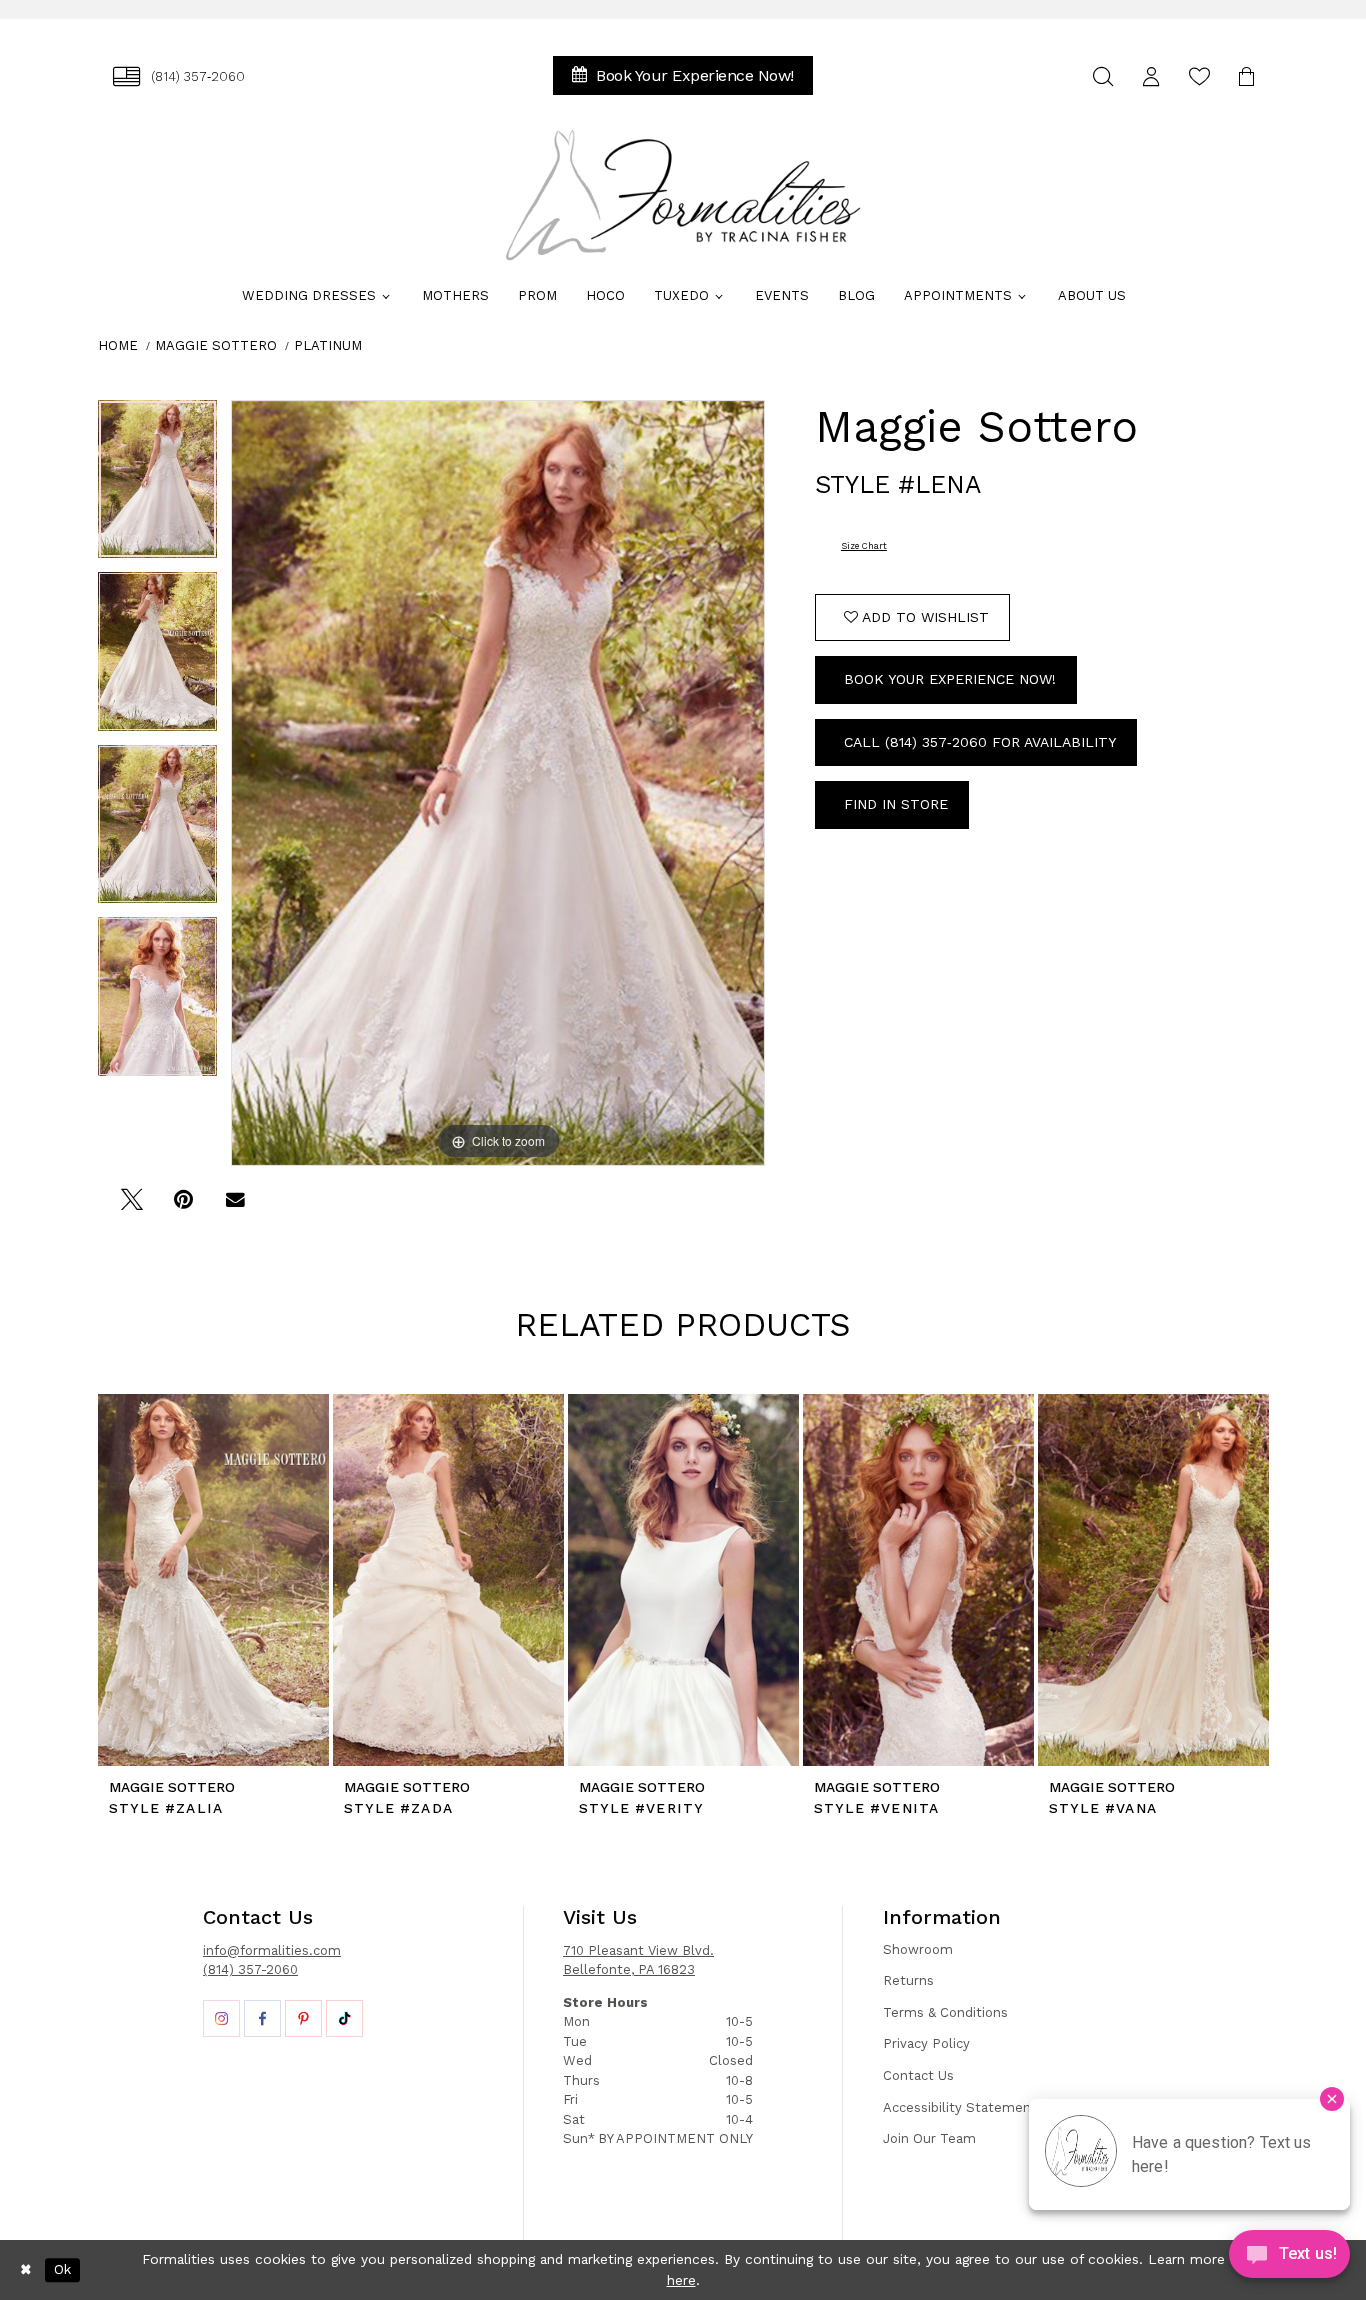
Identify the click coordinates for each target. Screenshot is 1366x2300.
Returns (908, 1980)
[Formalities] (683, 195)
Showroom (918, 1949)
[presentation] (213, 1580)
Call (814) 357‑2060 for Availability (980, 742)
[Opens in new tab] (221, 2018)
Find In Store (896, 804)
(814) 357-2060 (250, 1969)
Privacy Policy (926, 2043)
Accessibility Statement (960, 2107)
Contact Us (918, 2075)
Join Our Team (929, 2138)
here (681, 2280)
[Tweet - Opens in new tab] (131, 1206)
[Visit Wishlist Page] (1199, 76)
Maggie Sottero (216, 345)
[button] (1151, 76)
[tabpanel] (157, 486)
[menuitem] (179, 76)
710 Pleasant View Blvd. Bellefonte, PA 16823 (638, 1960)
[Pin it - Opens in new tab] (183, 1206)
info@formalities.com (272, 1950)
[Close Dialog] (26, 2270)
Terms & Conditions (945, 2012)
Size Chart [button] (864, 546)
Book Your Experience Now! (950, 679)
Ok (62, 2270)
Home (118, 345)
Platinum (328, 345)
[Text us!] (1289, 2259)
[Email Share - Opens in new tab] (235, 1206)
